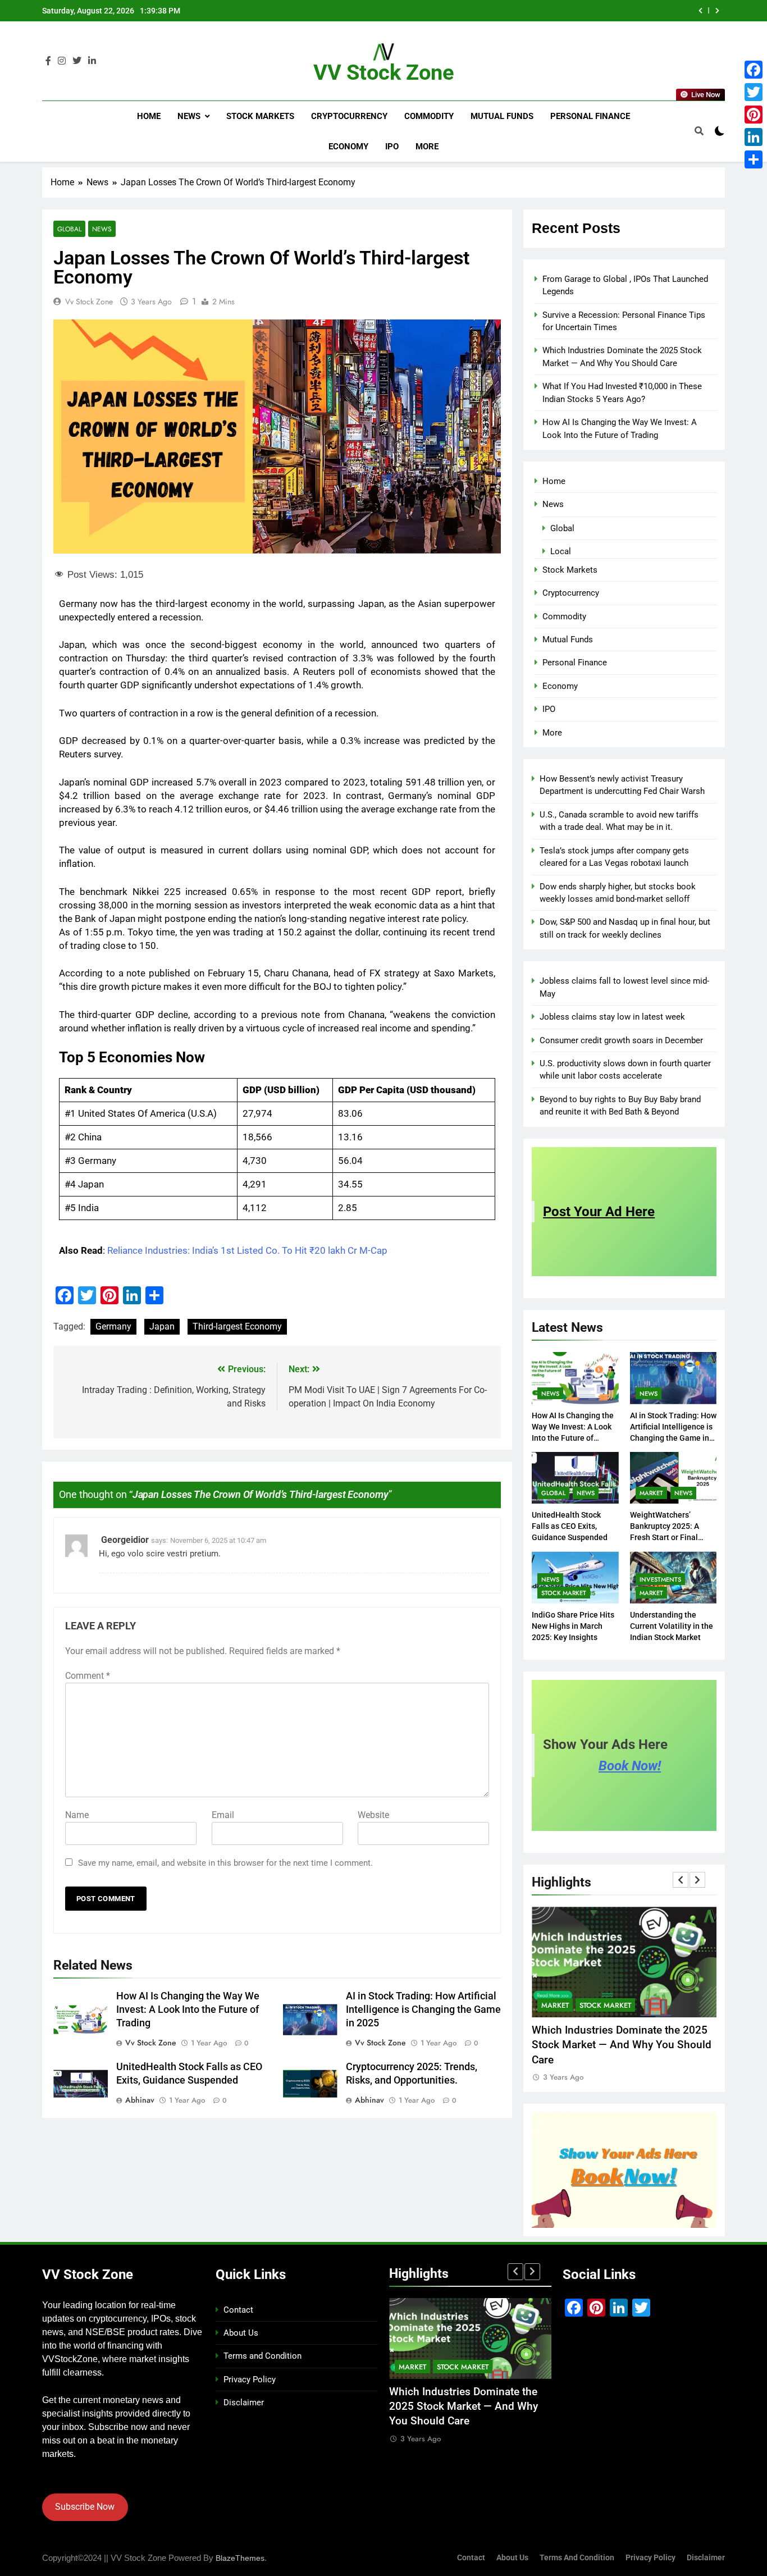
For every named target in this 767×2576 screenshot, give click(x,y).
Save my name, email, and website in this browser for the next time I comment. (225, 1863)
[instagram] (62, 61)
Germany (113, 1326)
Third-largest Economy (237, 1326)
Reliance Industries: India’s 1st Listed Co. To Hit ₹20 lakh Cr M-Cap (247, 1250)
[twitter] (77, 61)
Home (149, 116)
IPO (392, 147)
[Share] (754, 159)
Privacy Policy (250, 2379)
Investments (660, 1579)
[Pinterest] (754, 115)
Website (373, 1815)
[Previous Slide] (700, 11)
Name (77, 1815)
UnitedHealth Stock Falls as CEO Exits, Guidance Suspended (570, 1526)
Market (651, 1493)
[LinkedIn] (754, 137)
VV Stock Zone (384, 72)
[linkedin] (92, 61)
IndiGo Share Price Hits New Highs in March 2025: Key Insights (573, 1626)
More (427, 147)
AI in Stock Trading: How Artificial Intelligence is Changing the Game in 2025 (423, 2009)
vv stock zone (89, 302)
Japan (162, 1326)
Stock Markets (260, 116)
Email (223, 1815)
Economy (348, 147)
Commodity (429, 116)
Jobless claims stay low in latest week (612, 1017)
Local (561, 551)
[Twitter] (754, 92)
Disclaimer (244, 2403)
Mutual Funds (502, 116)
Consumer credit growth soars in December (621, 1040)
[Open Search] (699, 131)
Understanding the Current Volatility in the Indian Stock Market (672, 1626)
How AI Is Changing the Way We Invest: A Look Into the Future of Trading (188, 2009)
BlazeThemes (240, 2558)
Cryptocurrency (349, 116)
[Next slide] (717, 11)
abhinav (140, 2100)
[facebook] (48, 61)
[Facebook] (754, 70)
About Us (241, 2333)
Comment (88, 1676)
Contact (238, 2310)
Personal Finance (590, 116)
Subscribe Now (85, 2507)
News (189, 116)
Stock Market (564, 1593)
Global (69, 229)
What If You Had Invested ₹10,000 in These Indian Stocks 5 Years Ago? (542, 11)
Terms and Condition (262, 2356)
